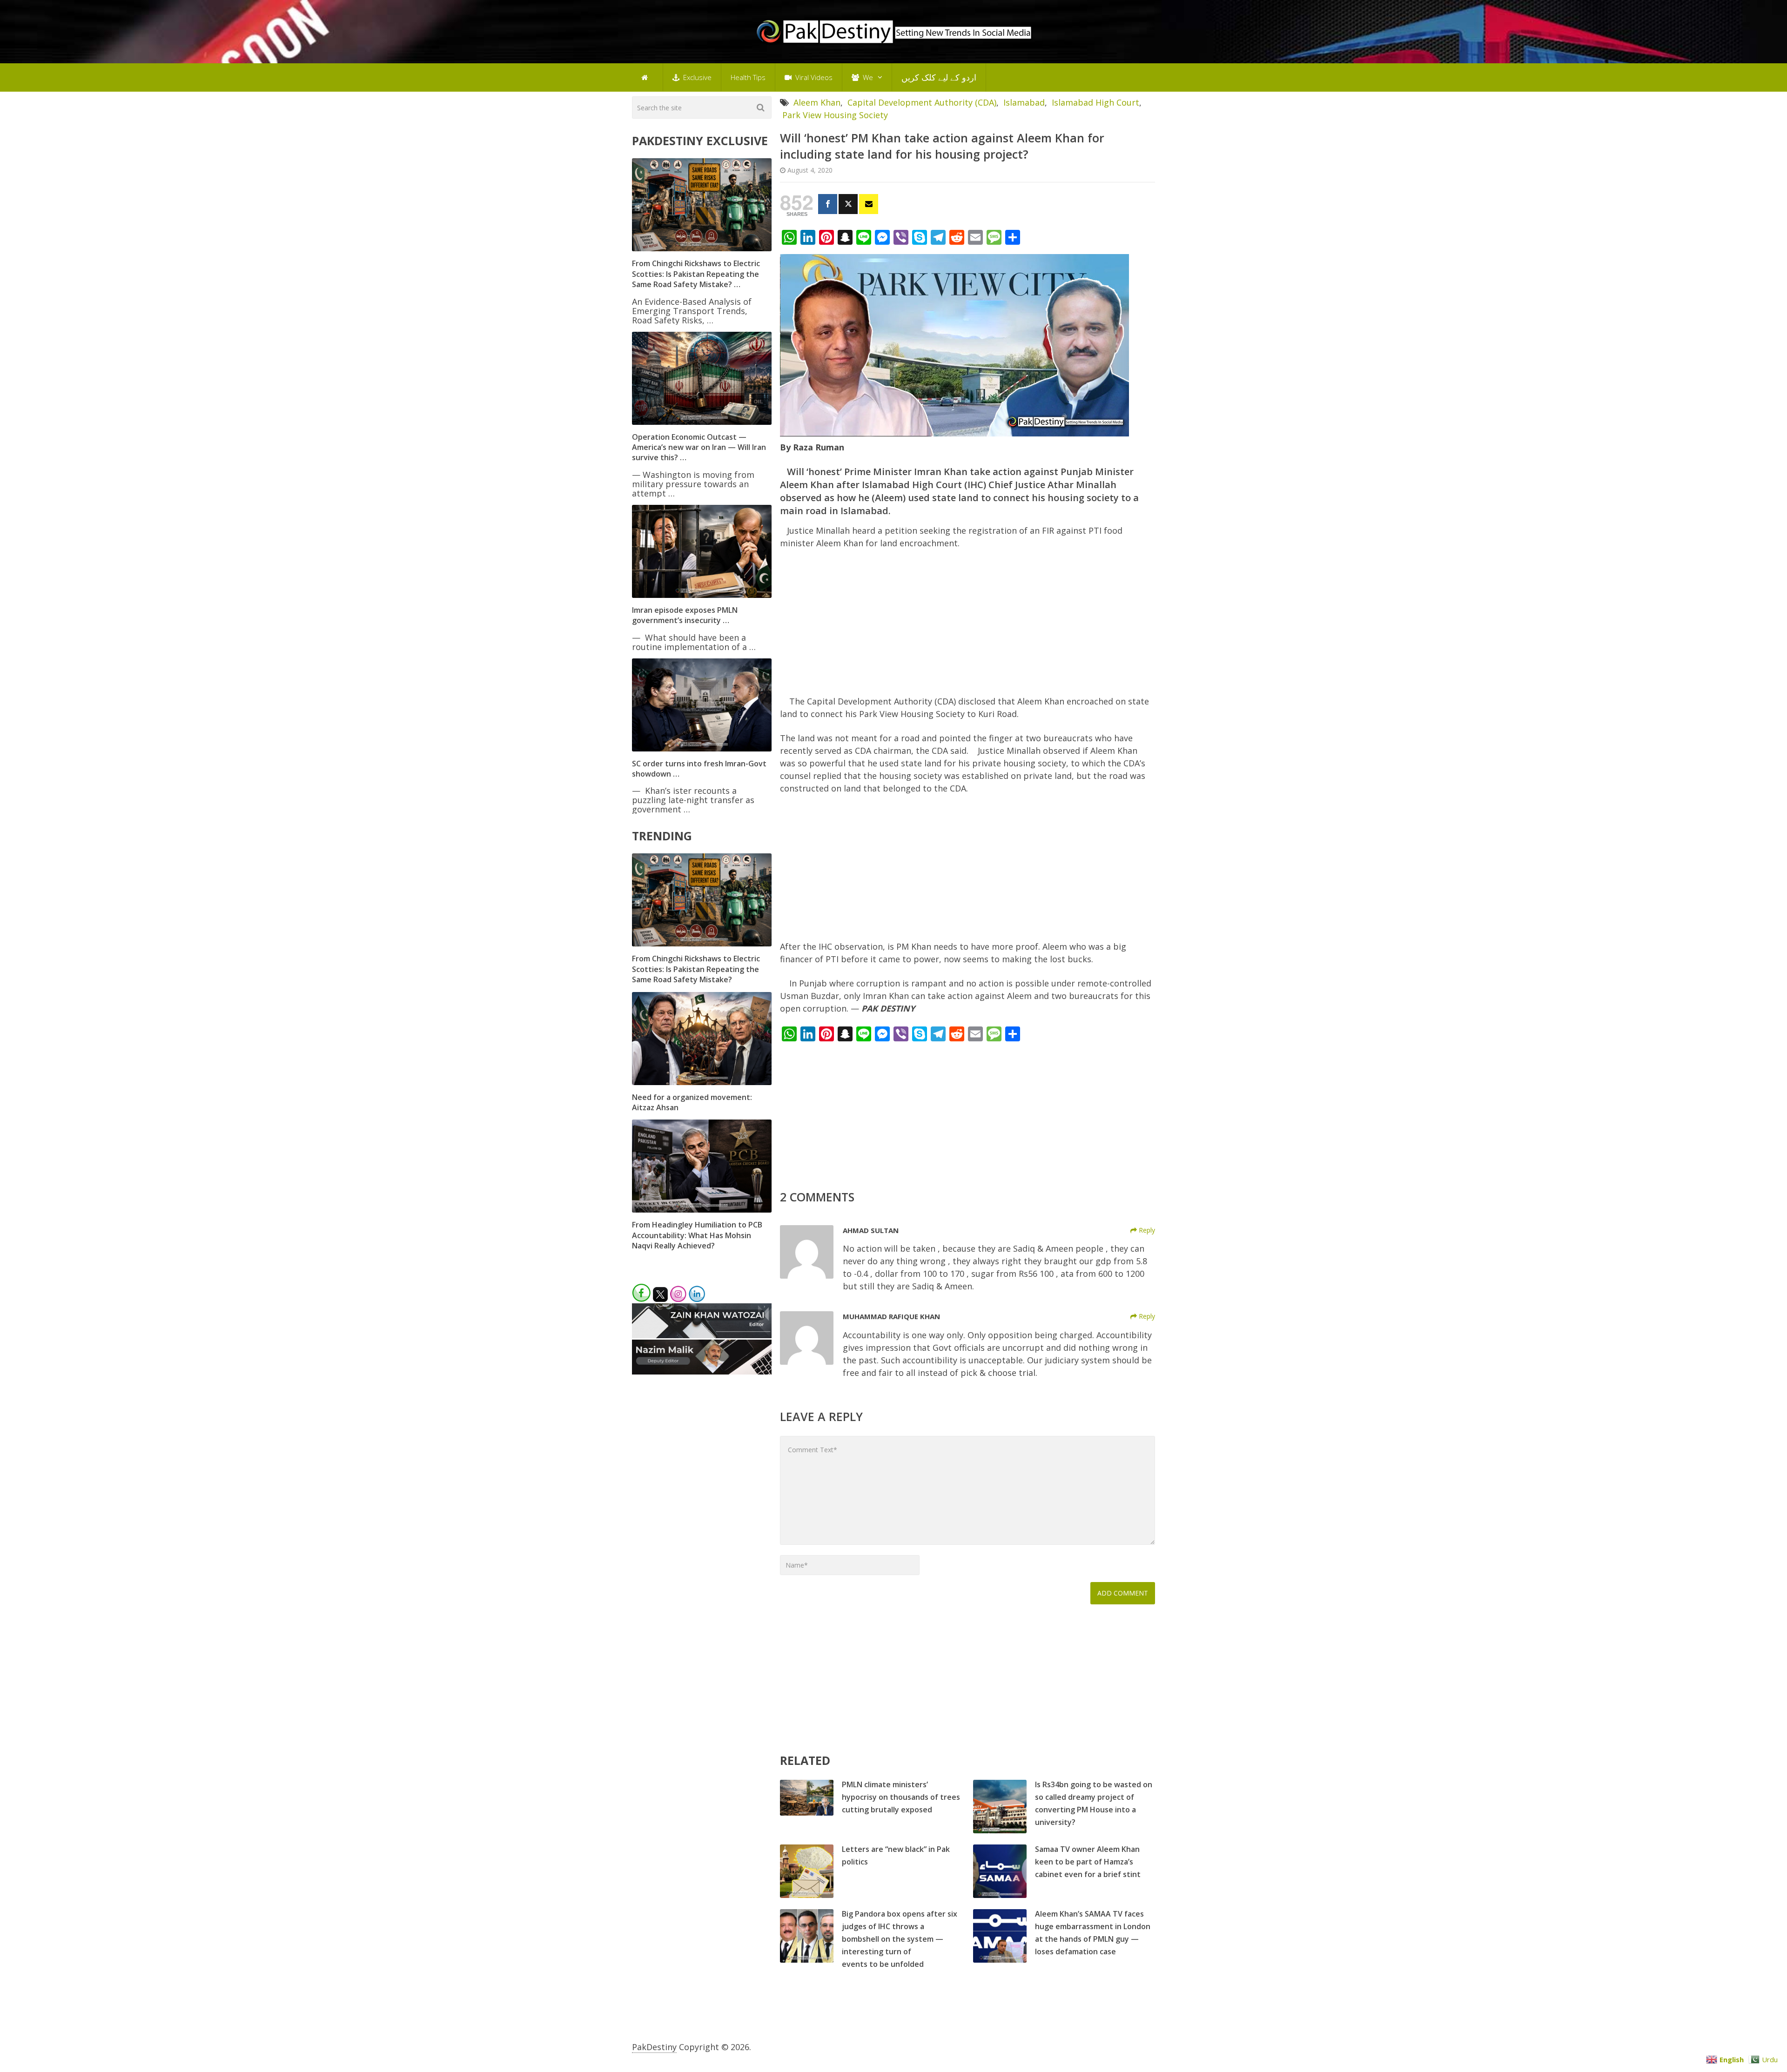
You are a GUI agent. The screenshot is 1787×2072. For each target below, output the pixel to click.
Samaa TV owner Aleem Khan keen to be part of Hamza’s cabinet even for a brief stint (1088, 1862)
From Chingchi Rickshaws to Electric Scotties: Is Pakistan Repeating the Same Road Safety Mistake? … (696, 274)
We (867, 77)
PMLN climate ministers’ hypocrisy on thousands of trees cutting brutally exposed (901, 1797)
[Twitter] (848, 204)
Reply (1146, 1230)
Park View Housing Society (835, 115)
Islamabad (1024, 102)
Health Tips (748, 77)
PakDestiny (654, 2047)
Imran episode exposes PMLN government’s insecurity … (685, 615)
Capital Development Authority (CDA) (922, 102)
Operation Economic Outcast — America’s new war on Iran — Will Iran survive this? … (699, 447)
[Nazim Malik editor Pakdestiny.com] (702, 1371)
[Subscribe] (869, 204)
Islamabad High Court (1095, 102)
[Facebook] (828, 204)
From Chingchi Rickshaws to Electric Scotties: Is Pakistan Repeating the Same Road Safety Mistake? (696, 969)
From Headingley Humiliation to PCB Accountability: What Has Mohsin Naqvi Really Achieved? (697, 1235)
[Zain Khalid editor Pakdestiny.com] (702, 1335)
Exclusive (696, 77)
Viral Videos (813, 77)
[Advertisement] (967, 626)
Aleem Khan (817, 102)
